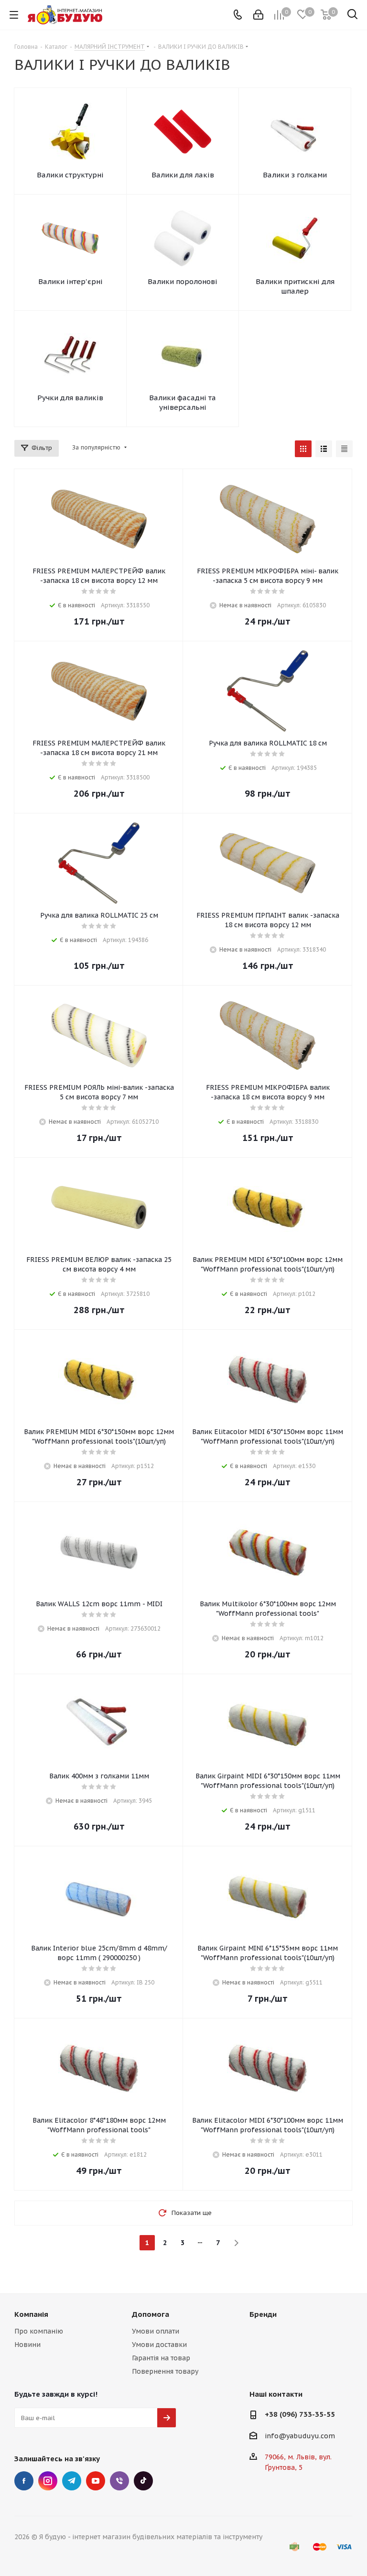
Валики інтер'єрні (70, 281)
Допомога (151, 2314)
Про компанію (39, 2331)
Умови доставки (159, 2345)
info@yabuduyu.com (300, 2436)
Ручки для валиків (70, 398)
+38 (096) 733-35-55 (300, 2414)
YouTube (96, 2481)
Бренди (263, 2314)
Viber (119, 2481)
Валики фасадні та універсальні (183, 402)
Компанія (31, 2314)
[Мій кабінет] (258, 15)
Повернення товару (165, 2371)
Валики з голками (295, 175)
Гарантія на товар (161, 2358)
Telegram (72, 2481)
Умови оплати (156, 2331)
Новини (27, 2345)
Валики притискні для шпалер (295, 286)
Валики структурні (70, 175)
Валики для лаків (183, 175)
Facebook (24, 2481)
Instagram (48, 2481)
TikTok (143, 2481)
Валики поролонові (183, 281)
